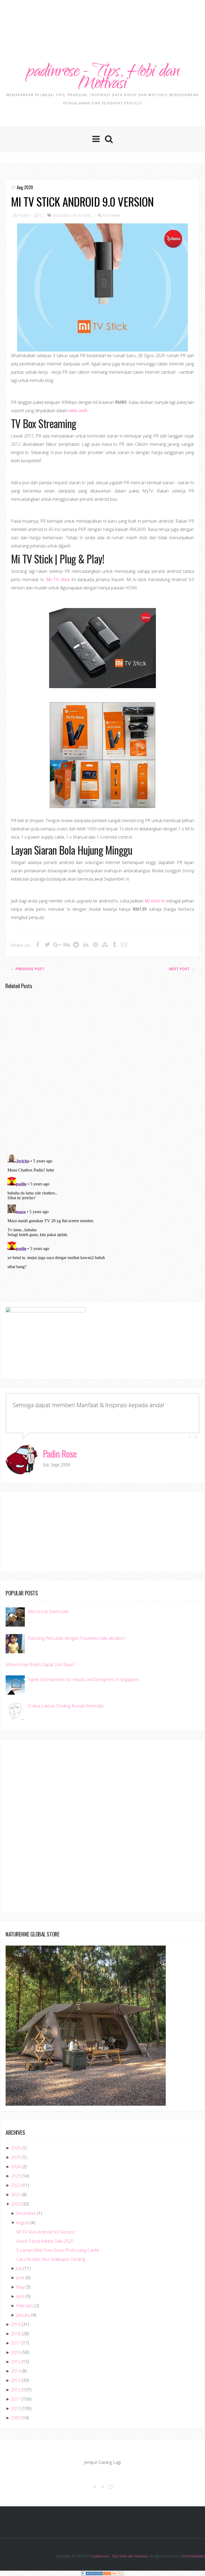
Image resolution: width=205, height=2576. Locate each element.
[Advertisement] (102, 17)
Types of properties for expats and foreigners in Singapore (83, 1679)
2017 (16, 2343)
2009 (16, 2418)
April (20, 2296)
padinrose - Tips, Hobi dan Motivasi (102, 79)
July (19, 2268)
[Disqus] (102, 1071)
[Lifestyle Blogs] (92, 2573)
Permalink (111, 215)
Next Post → (182, 969)
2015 (16, 2362)
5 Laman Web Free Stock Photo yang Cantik (58, 2250)
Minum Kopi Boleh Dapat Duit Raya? (40, 1664)
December (26, 2213)
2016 (16, 2352)
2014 (16, 2371)
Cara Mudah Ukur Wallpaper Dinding (51, 2259)
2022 (16, 2185)
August (23, 2223)
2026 (16, 2148)
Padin (23, 215)
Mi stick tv (155, 901)
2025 (16, 2157)
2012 (16, 2390)
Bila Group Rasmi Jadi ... (50, 1611)
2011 (16, 2399)
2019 (16, 2324)
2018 (16, 2334)
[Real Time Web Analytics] (113, 2573)
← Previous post (27, 969)
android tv (62, 215)
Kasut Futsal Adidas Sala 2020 (45, 2241)
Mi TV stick (58, 579)
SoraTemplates (193, 2556)
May (20, 2287)
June (20, 2278)
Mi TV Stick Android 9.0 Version (82, 201)
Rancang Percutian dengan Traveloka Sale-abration (76, 1638)
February (25, 2306)
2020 (16, 2204)
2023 (16, 2176)
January (23, 2315)
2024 (16, 2167)
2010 (16, 2408)
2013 (16, 2380)
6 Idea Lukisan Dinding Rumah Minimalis (66, 1706)
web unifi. (78, 411)
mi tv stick (82, 215)
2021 (16, 2195)
